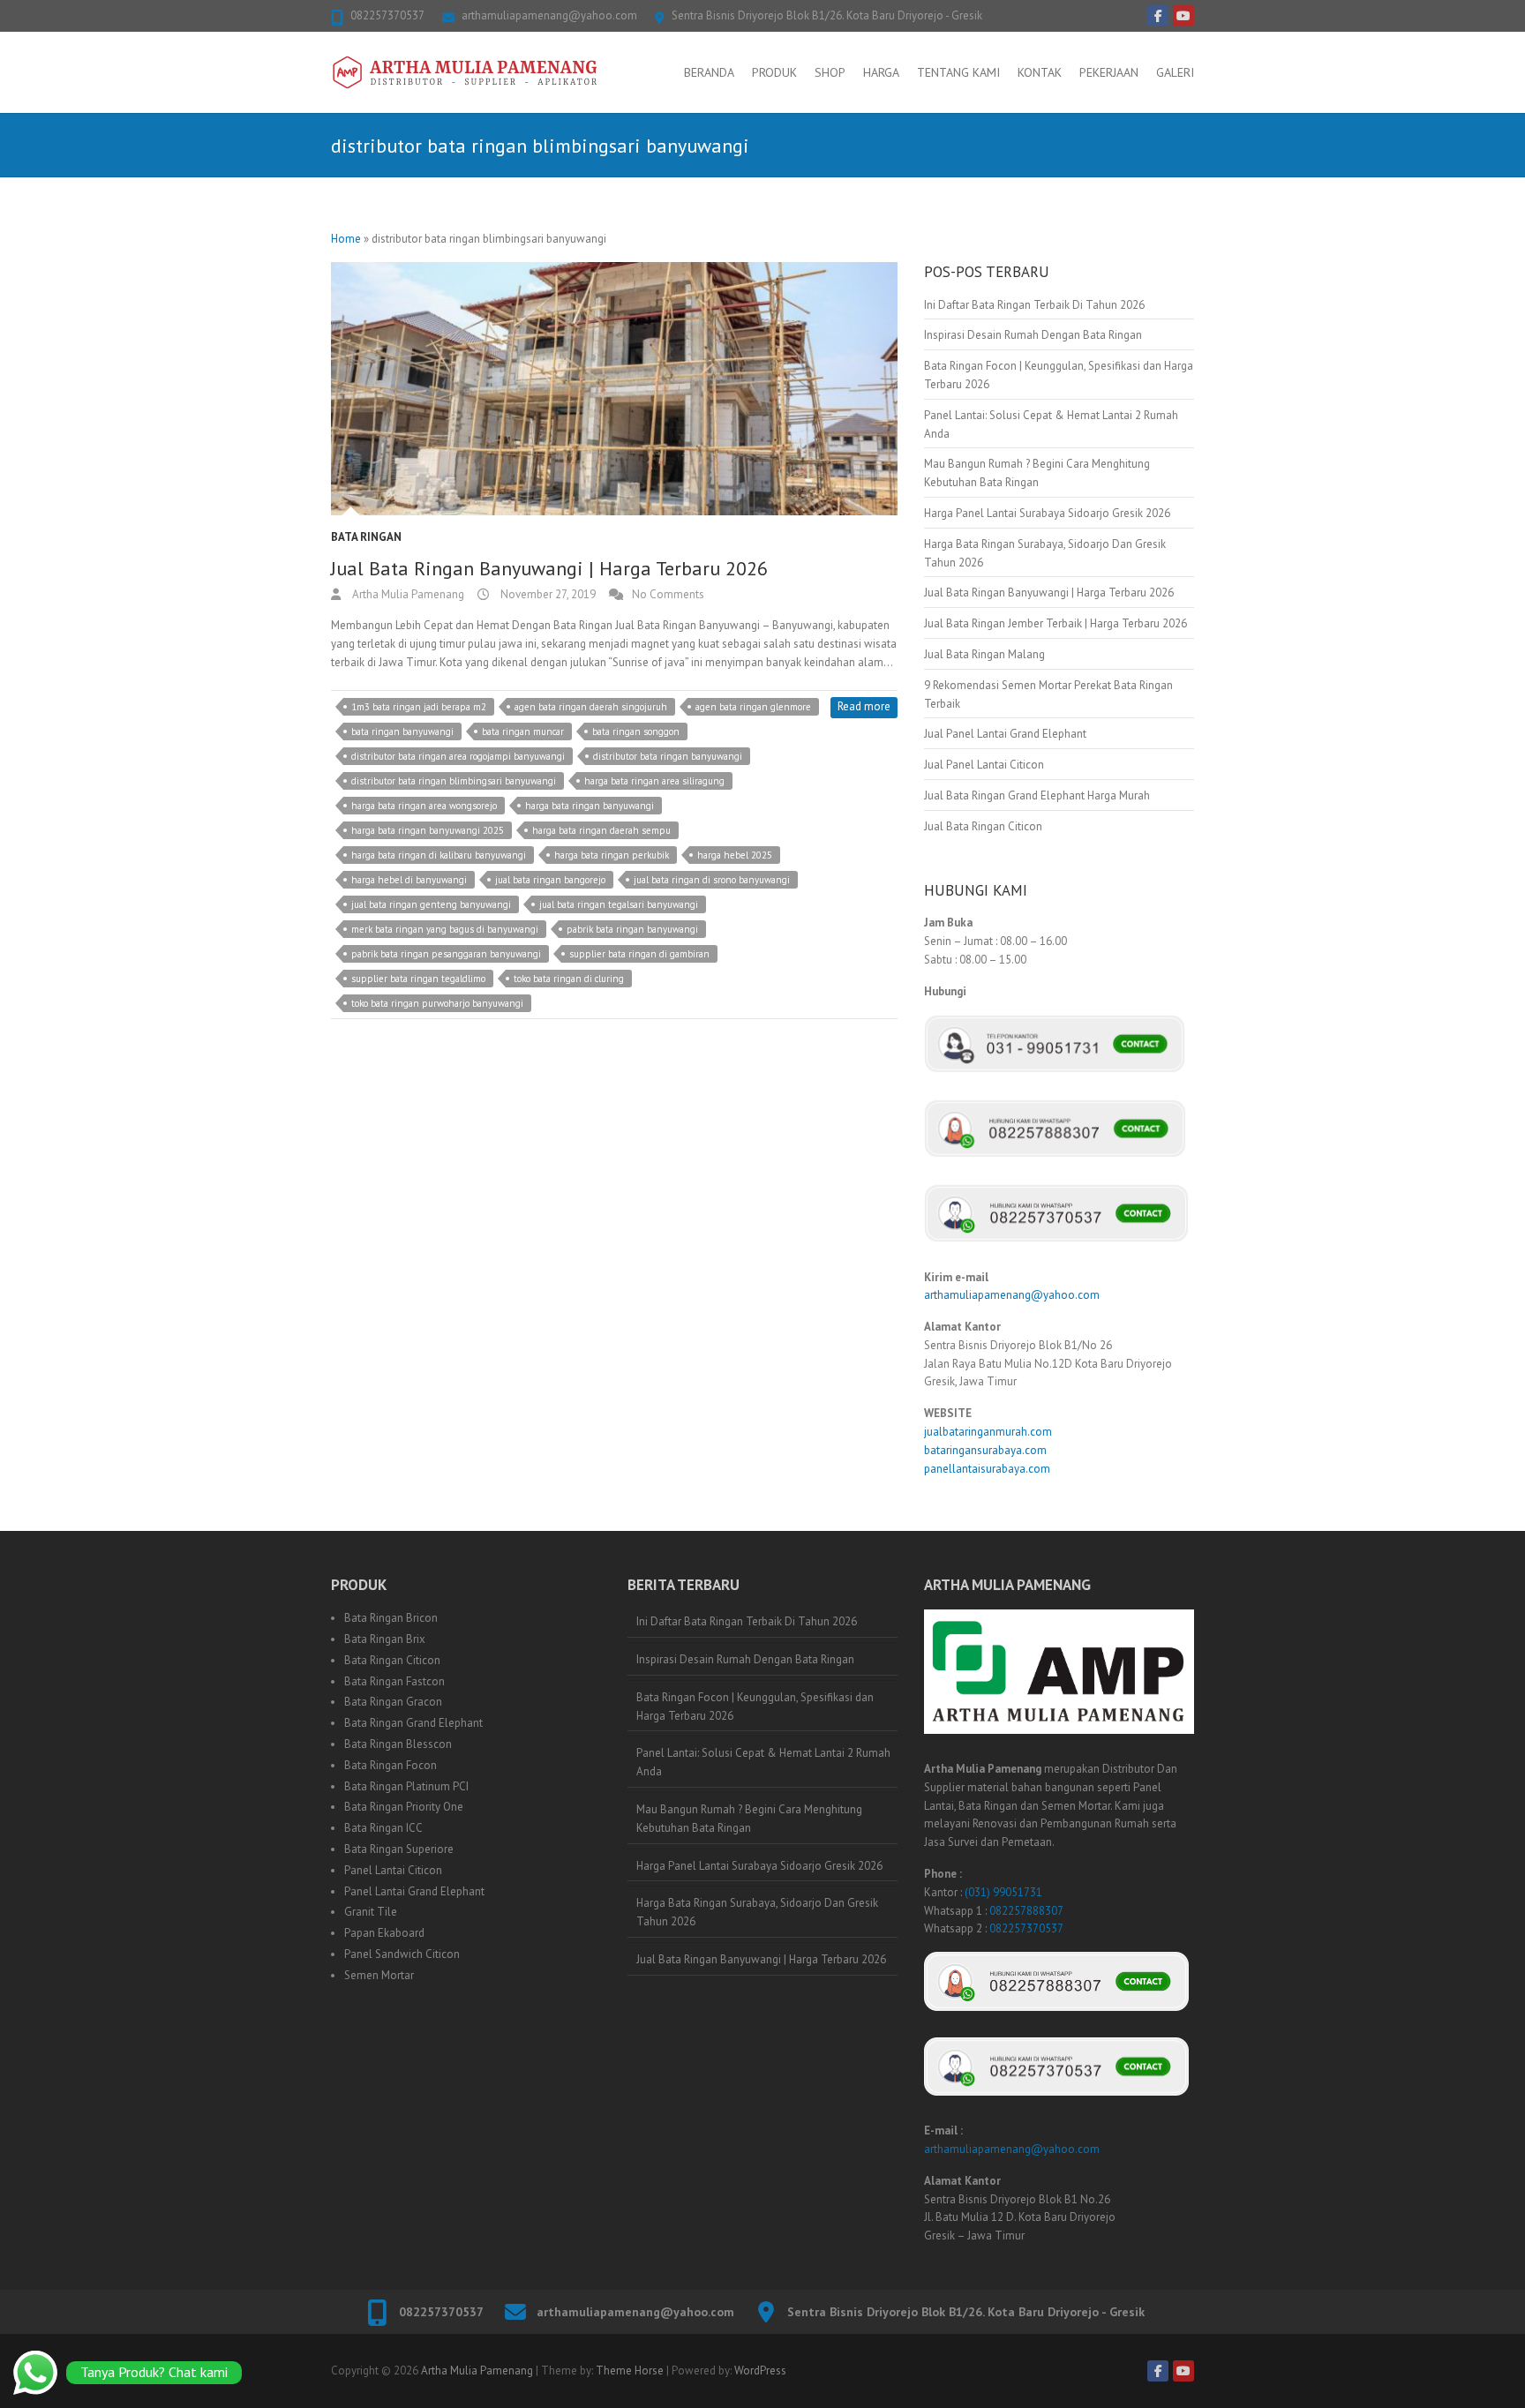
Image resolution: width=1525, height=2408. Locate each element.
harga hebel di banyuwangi (409, 880)
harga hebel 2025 (735, 855)
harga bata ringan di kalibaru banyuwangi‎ (439, 855)
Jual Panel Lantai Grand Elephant (1005, 734)
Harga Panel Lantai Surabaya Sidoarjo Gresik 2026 (1047, 513)
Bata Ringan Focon (391, 1765)
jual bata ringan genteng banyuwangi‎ (431, 904)
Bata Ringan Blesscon (398, 1744)
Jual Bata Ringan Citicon (983, 826)
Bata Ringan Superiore (399, 1849)
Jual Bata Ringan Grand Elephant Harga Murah (1037, 795)
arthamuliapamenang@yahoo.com (549, 15)
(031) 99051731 (1003, 1892)
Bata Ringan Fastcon (394, 1681)
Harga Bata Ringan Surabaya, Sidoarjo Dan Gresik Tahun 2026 (757, 1912)
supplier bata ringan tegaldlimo (418, 979)
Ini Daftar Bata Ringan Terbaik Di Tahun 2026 (1034, 305)
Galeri (1175, 72)
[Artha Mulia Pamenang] (465, 72)
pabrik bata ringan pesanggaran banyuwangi (446, 954)
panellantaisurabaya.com (987, 1469)
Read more (864, 706)
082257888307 (1026, 1911)
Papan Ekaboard (384, 1933)
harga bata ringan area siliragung (654, 781)
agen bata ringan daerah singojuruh (591, 707)
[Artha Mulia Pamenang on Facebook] (1158, 16)
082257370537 (387, 15)
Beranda (709, 72)
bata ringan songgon (636, 731)
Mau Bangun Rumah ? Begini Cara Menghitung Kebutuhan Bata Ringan (749, 1819)
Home (346, 239)
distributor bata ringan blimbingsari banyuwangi (454, 781)
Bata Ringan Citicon (392, 1660)
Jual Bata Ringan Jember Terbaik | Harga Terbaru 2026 (1055, 623)
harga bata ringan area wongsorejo (424, 806)
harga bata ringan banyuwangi (590, 806)
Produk (774, 72)
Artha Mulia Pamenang (407, 594)
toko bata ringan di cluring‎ (569, 979)
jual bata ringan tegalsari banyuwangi (619, 904)
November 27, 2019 (547, 594)
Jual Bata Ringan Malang (984, 654)
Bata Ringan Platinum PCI (406, 1786)
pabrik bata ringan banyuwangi (632, 929)
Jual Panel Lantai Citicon (984, 765)
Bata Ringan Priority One (404, 1807)
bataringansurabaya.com (985, 1450)
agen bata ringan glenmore (753, 707)
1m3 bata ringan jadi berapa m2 (419, 707)
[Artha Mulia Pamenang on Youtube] (1183, 16)
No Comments (668, 594)
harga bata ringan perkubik (612, 855)
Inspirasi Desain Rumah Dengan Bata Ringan (1033, 335)
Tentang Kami (958, 72)
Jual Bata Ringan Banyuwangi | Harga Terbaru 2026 (549, 568)
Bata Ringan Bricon (391, 1618)
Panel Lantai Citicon (393, 1870)
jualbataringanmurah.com (988, 1432)
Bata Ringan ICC (383, 1828)
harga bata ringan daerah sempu (601, 830)
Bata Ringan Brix (385, 1639)
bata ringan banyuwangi (402, 731)
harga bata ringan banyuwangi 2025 (428, 830)
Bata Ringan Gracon (393, 1702)
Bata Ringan (366, 537)
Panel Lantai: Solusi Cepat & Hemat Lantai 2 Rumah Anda (763, 1762)
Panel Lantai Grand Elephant (414, 1891)
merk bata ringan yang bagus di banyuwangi (445, 929)
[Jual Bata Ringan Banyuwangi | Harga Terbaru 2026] (614, 389)
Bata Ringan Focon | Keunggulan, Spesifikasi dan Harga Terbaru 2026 (755, 1707)
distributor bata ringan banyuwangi (668, 756)
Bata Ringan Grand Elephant (413, 1723)
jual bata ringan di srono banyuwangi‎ (712, 880)
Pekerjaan (1109, 72)
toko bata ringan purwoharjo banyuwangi (437, 1003)
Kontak (1040, 72)
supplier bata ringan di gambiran (639, 954)
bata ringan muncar (523, 731)
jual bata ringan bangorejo (550, 880)
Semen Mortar (379, 1975)
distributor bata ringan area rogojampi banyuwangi (458, 756)
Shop (830, 72)
